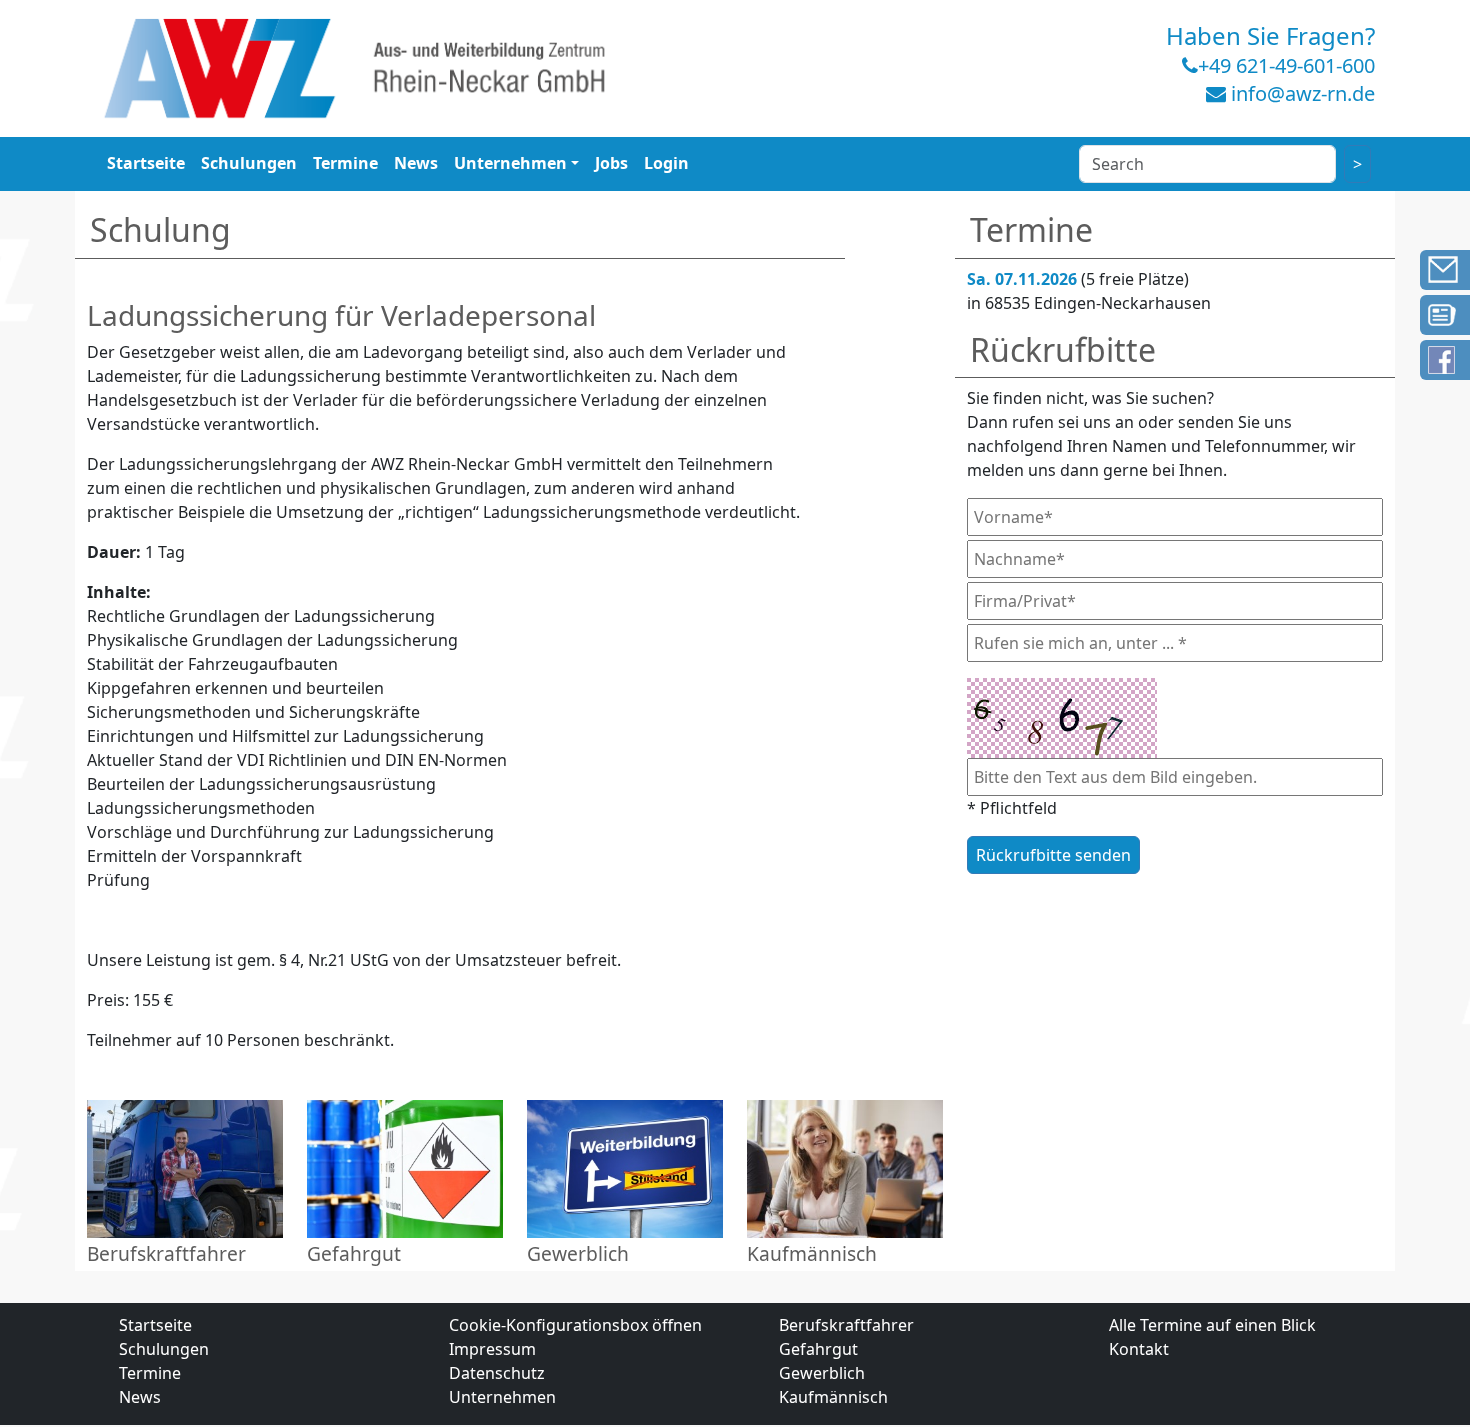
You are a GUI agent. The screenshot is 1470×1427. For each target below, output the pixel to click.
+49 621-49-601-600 (1286, 65)
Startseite (146, 163)
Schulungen (249, 163)
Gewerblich (822, 1373)
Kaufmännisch (833, 1397)
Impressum (492, 1349)
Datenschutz (497, 1373)
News (416, 163)
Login (666, 163)
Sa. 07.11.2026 (1022, 279)
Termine (345, 163)
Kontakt (1139, 1349)
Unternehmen (510, 163)
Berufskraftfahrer (846, 1325)
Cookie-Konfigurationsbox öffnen (575, 1325)
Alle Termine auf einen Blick (1212, 1325)
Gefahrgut (818, 1349)
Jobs (611, 163)
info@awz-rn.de (1303, 93)
